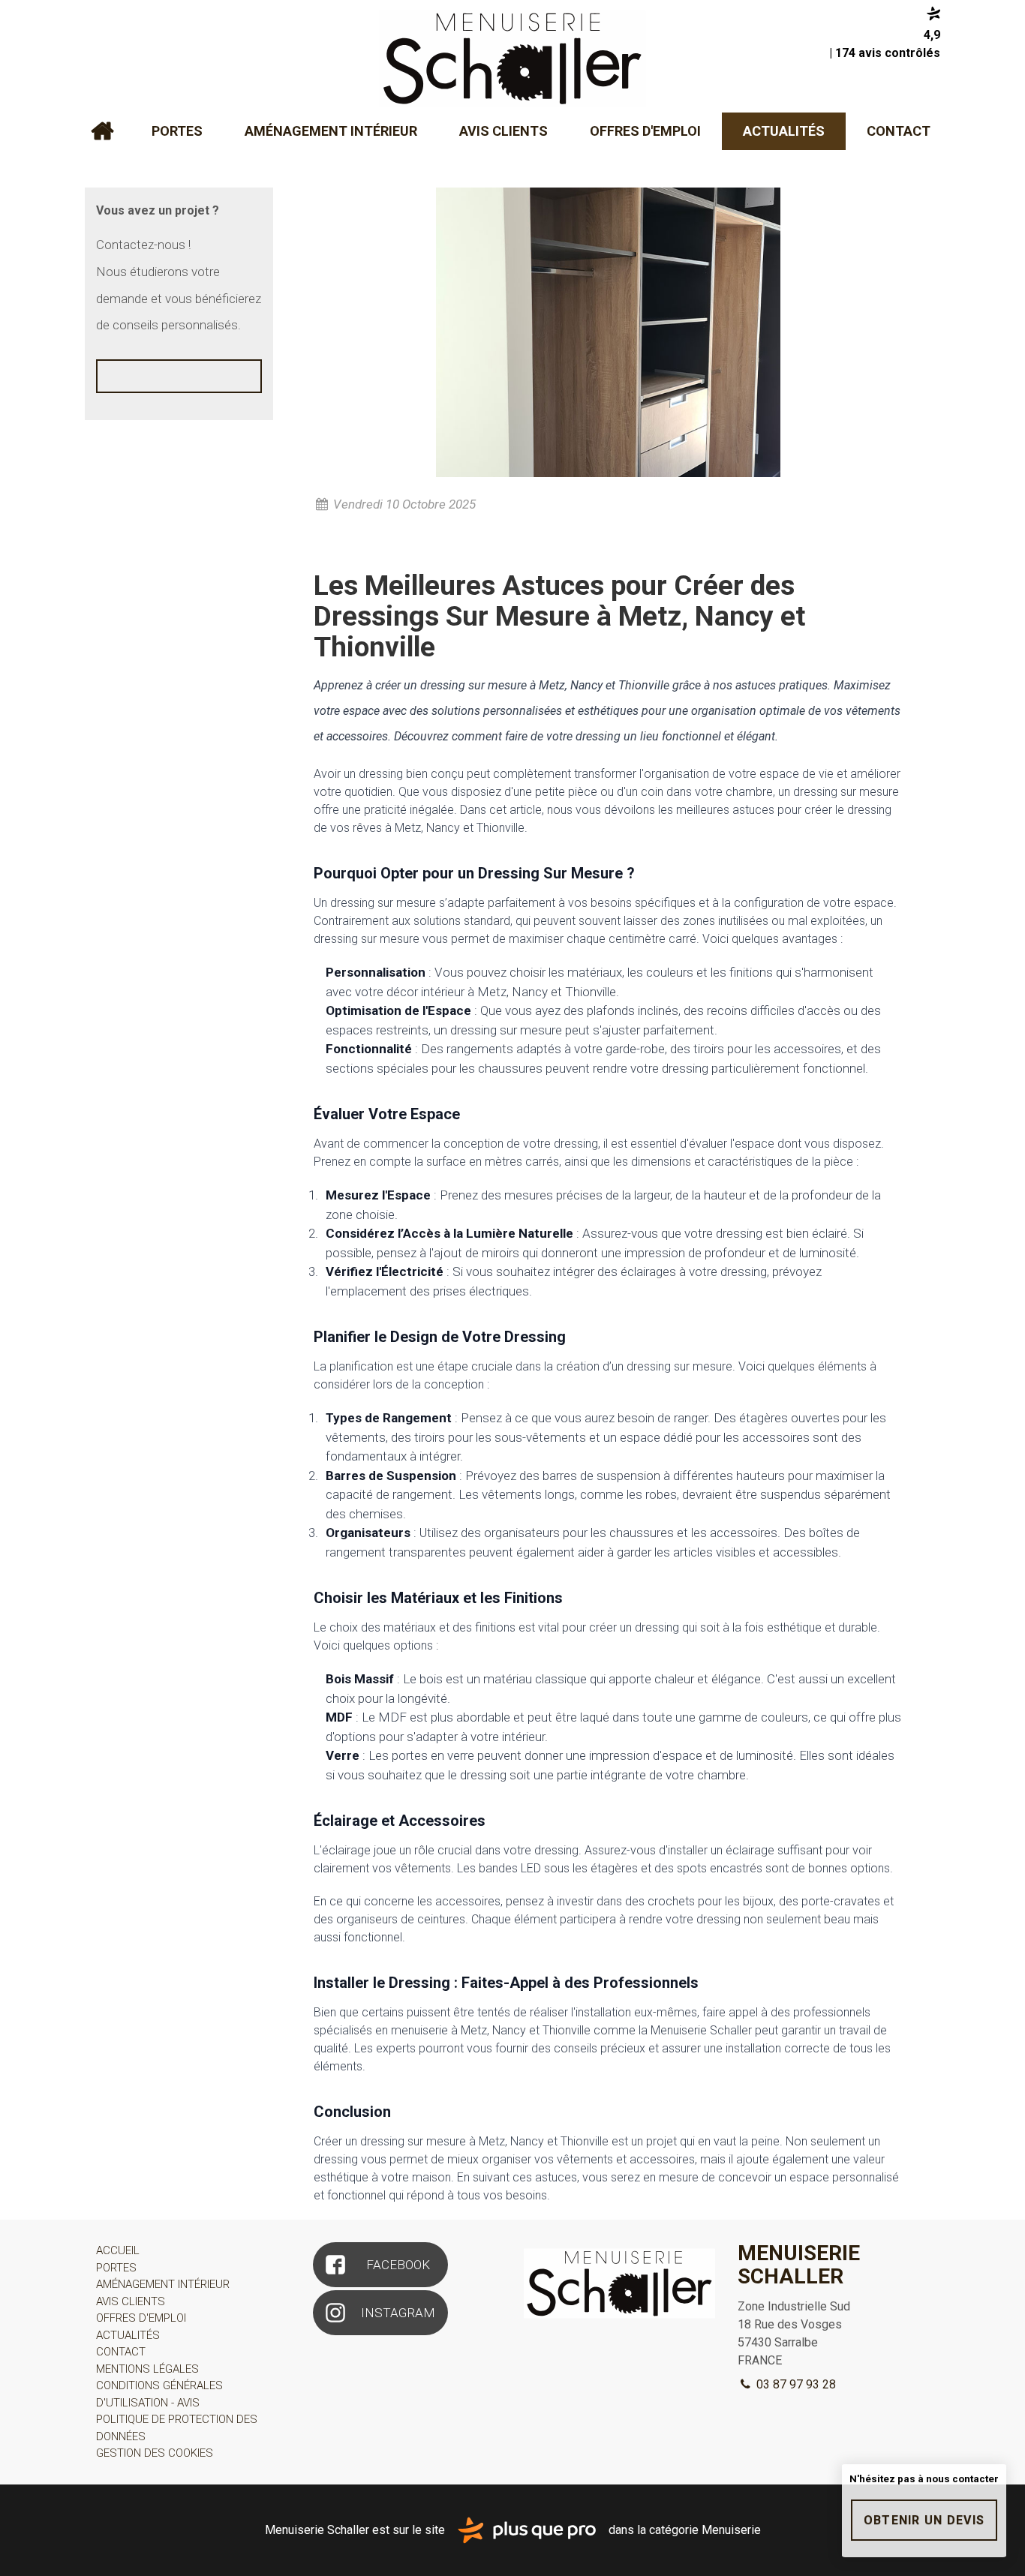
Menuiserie (731, 2529)
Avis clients (503, 131)
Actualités (784, 131)
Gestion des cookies (155, 2453)
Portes (177, 131)
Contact (899, 131)
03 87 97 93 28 (795, 2384)
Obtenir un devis (924, 2520)
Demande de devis (179, 392)
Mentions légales (147, 2369)
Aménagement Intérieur (331, 131)
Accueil (102, 131)
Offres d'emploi (645, 131)
